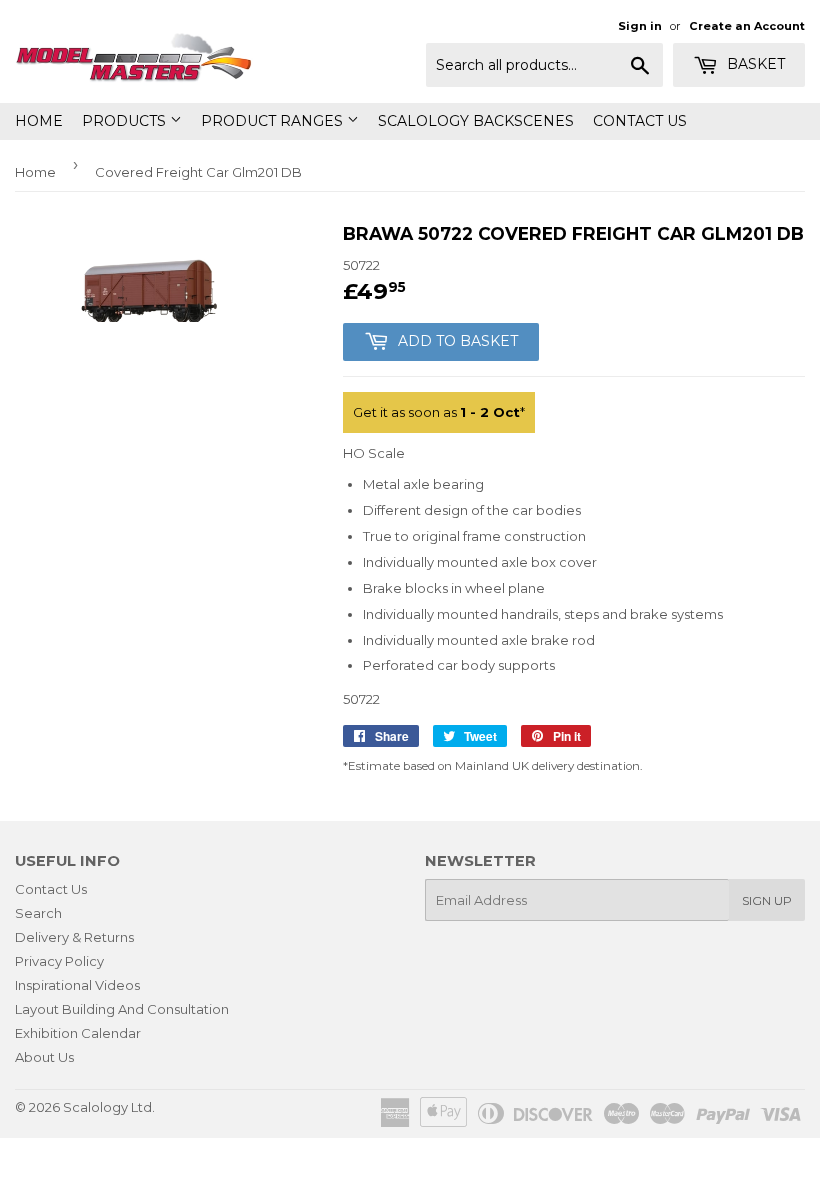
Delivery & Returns (74, 937)
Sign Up (767, 900)
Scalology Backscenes (476, 121)
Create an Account (747, 26)
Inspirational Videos (77, 985)
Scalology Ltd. (109, 1107)
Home (39, 121)
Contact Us (640, 121)
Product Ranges (274, 121)
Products (126, 121)
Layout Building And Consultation (122, 1009)
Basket (754, 64)
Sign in (640, 26)
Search (38, 913)
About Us (44, 1057)
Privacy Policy (59, 961)
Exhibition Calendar (78, 1033)
